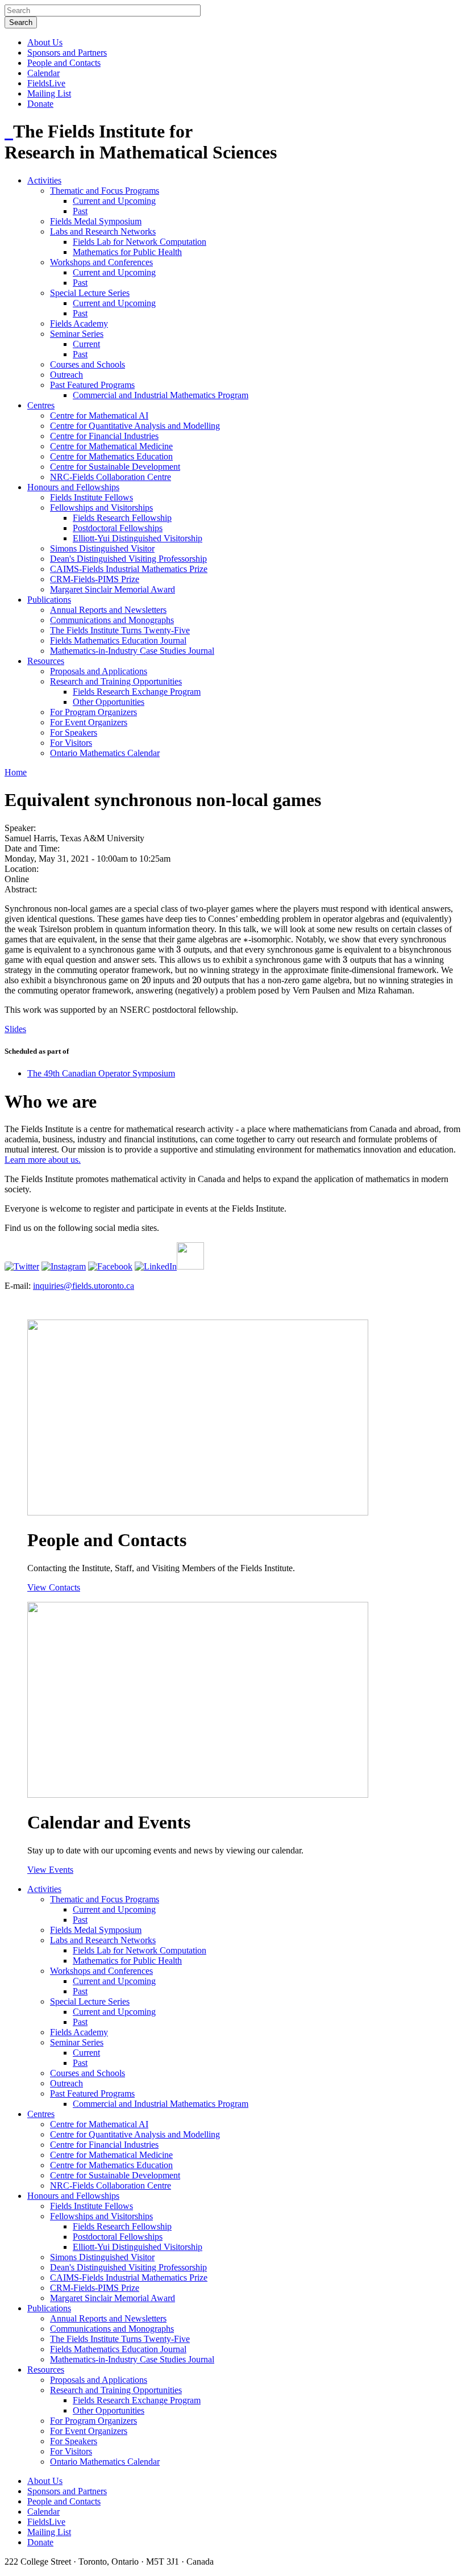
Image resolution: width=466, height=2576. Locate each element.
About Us (45, 42)
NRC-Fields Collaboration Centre (111, 477)
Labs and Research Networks (103, 231)
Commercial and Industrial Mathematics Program (161, 395)
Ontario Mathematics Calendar (105, 753)
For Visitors (71, 743)
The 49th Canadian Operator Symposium (101, 1073)
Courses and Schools (88, 364)
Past (80, 211)
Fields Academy (79, 323)
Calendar (43, 73)
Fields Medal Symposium (96, 221)
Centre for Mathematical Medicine (111, 446)
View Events (50, 1870)
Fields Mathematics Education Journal (118, 640)
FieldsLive (46, 83)
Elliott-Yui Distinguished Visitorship (138, 538)
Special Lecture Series (90, 293)
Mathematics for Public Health (127, 252)
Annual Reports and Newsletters (108, 610)
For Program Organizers (93, 712)
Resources (46, 661)
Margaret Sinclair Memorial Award (113, 589)
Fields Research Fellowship (122, 518)
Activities (44, 180)
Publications (49, 600)
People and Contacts (64, 63)
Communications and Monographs (112, 620)
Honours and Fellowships (73, 487)
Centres (41, 405)
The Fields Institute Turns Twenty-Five (120, 630)
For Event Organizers (89, 722)
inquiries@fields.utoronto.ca (84, 1286)
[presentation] (246, 939)
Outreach (66, 375)
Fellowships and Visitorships (101, 508)
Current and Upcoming (114, 201)
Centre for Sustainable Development (115, 467)
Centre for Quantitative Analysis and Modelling (135, 426)
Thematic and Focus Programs (105, 191)
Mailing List (49, 93)
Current (86, 344)
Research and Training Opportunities (116, 681)
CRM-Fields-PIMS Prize (95, 579)
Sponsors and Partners (67, 53)
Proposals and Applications (99, 671)
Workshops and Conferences (101, 262)
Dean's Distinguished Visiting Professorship (128, 559)
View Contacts (54, 1587)
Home (16, 772)
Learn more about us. (43, 1160)
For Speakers (74, 732)
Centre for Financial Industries (104, 436)
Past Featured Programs (92, 385)
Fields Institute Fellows (91, 497)
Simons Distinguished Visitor (102, 548)
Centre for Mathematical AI (99, 416)
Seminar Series (77, 334)
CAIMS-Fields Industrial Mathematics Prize (129, 569)
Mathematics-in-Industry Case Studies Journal (132, 651)
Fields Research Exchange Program (137, 692)
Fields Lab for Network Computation (140, 242)
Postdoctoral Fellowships (118, 528)
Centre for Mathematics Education (111, 456)
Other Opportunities (109, 702)
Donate (40, 104)
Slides (15, 1029)
